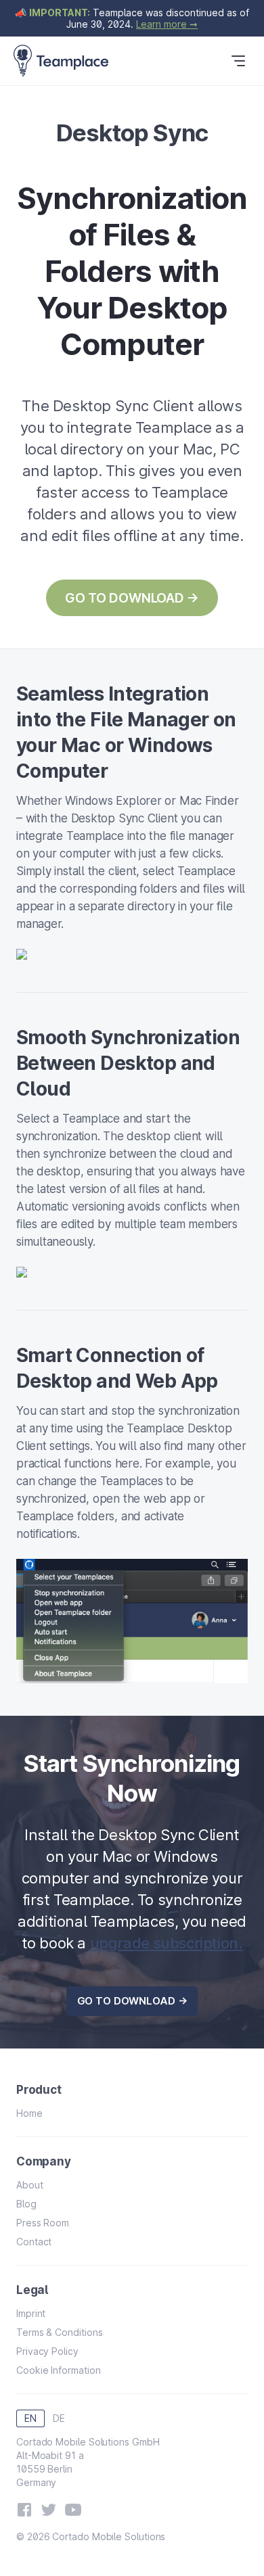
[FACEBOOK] (24, 2510)
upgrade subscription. (167, 1943)
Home (29, 2113)
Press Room (43, 2223)
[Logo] (61, 61)
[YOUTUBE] (73, 2510)
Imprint (31, 2313)
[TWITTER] (49, 2510)
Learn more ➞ (167, 24)
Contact (34, 2242)
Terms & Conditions (60, 2332)
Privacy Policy (47, 2351)
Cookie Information (59, 2370)
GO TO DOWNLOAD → (132, 598)
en (30, 2418)
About (30, 2185)
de (59, 2418)
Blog (26, 2204)
